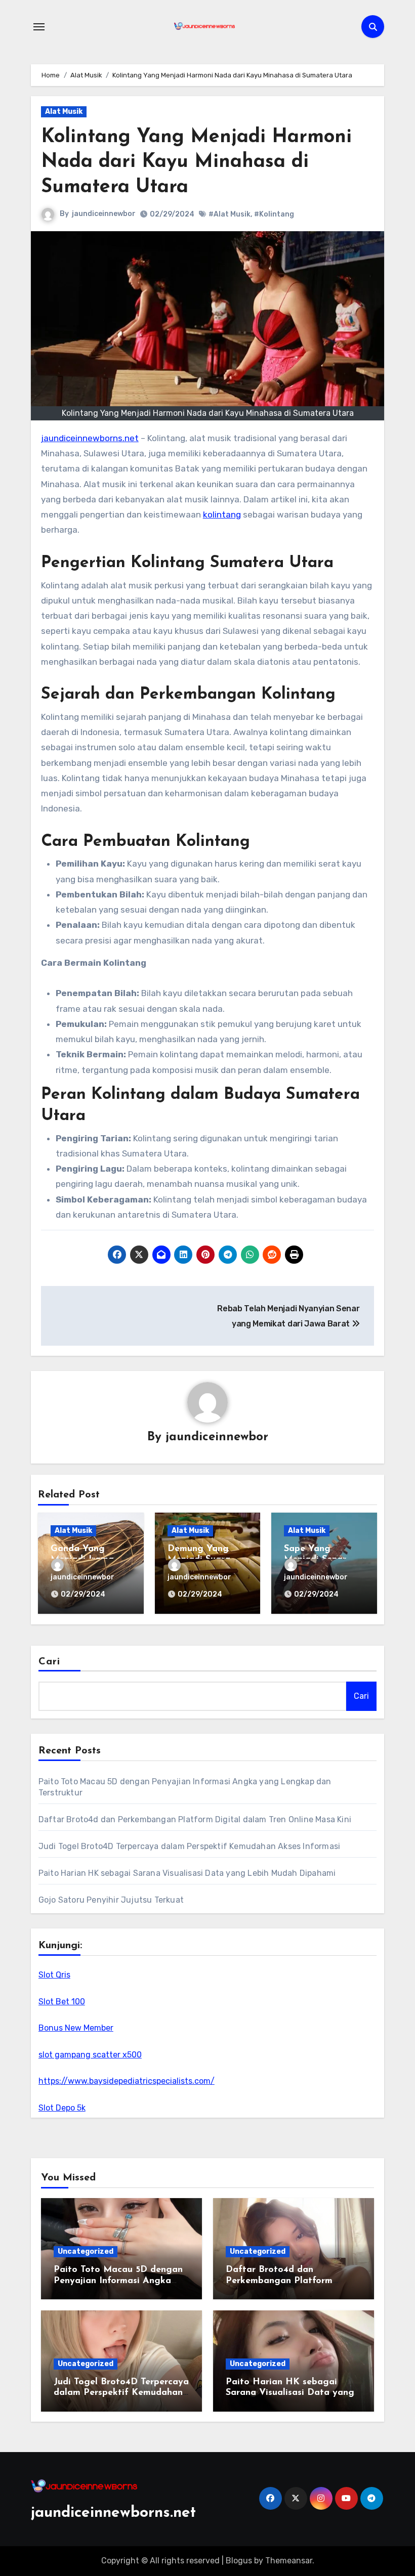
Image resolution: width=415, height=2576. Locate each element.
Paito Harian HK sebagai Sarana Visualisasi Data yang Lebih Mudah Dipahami (187, 1873)
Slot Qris (54, 1975)
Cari (49, 1662)
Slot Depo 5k (62, 2108)
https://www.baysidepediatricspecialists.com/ (127, 2081)
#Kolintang (274, 214)
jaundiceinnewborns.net (90, 438)
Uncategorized (86, 2251)
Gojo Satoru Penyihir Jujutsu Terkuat (111, 1900)
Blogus (239, 2561)
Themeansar (289, 2561)
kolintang (222, 514)
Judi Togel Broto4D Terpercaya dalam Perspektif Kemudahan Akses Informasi (189, 1846)
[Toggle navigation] (39, 27)
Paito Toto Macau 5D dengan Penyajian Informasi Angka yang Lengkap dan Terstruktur (120, 2281)
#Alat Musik (230, 214)
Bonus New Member (76, 2028)
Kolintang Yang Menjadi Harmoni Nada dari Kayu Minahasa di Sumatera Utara (196, 162)
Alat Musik (64, 112)
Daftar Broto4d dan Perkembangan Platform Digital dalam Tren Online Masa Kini (195, 1819)
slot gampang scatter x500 (90, 2055)
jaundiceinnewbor (104, 214)
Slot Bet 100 (62, 2002)
